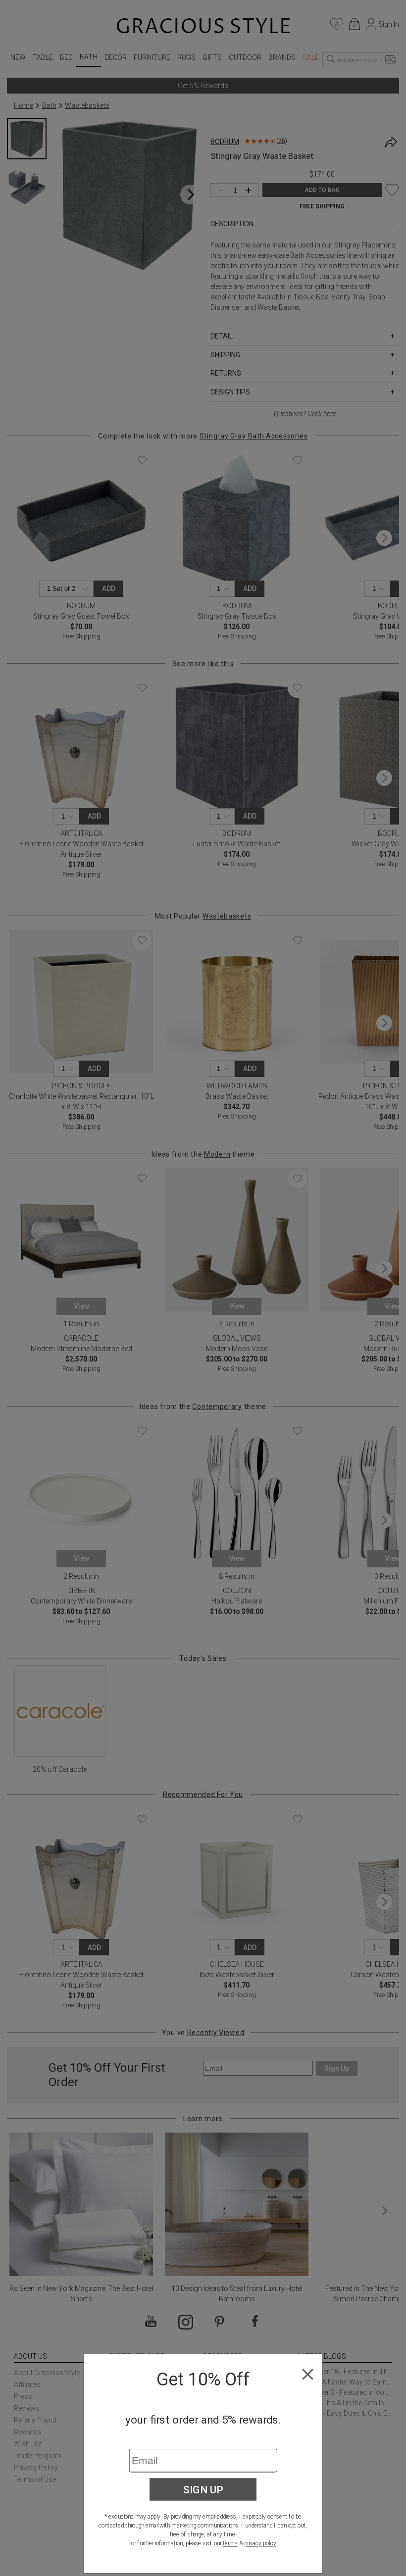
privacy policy (260, 2543)
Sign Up (203, 2489)
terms (230, 2543)
